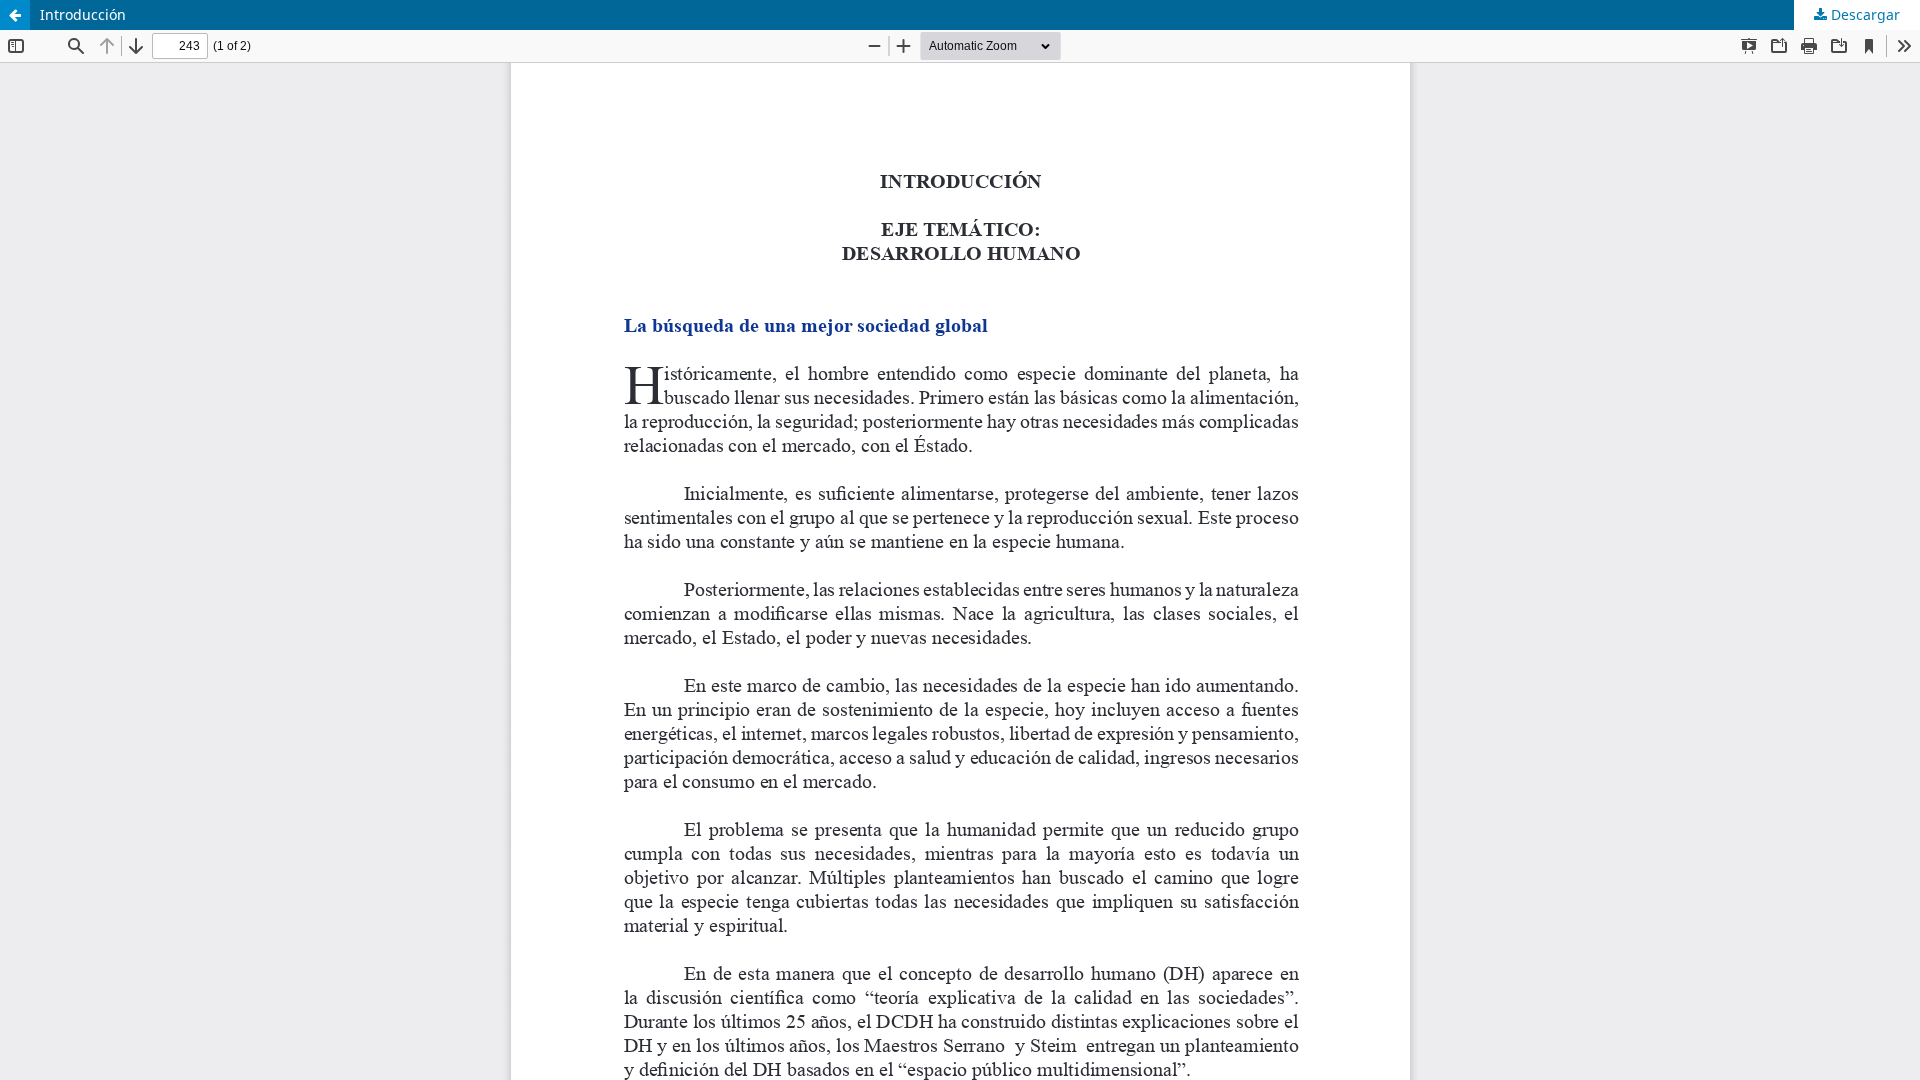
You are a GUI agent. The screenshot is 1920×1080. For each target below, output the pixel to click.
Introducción (83, 14)
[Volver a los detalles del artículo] (15, 15)
